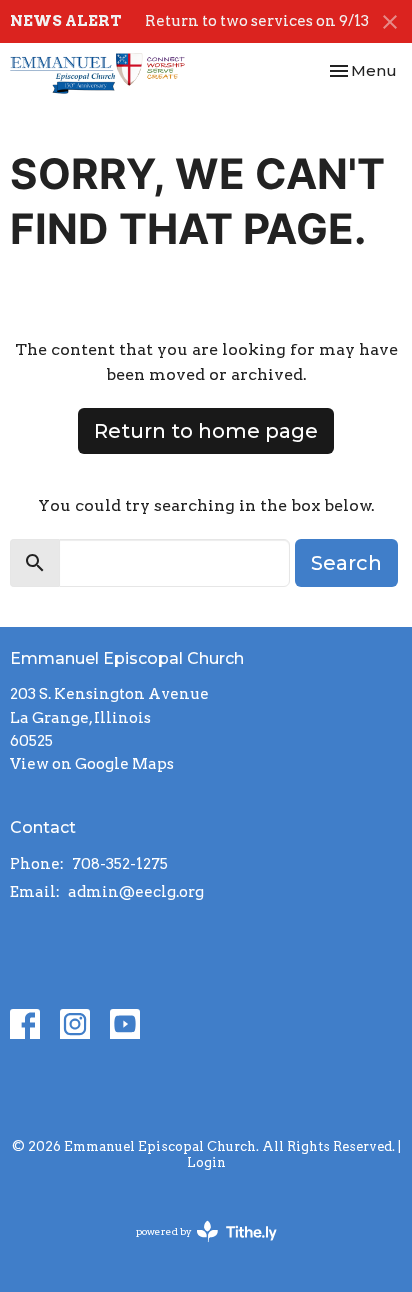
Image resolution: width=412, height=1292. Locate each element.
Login (206, 1162)
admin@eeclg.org (136, 892)
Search (346, 563)
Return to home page (206, 431)
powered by (196, 1248)
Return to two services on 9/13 (257, 21)
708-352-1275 (120, 864)
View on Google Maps (92, 764)
